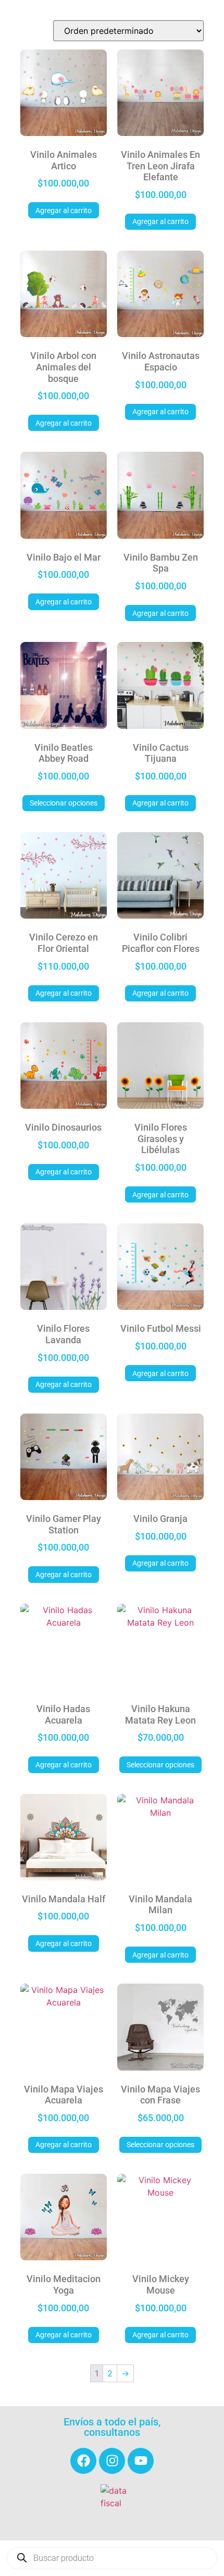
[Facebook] (83, 2461)
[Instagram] (112, 2461)
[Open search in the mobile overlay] (112, 2558)
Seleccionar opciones (64, 803)
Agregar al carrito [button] (64, 210)
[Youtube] (141, 2461)
